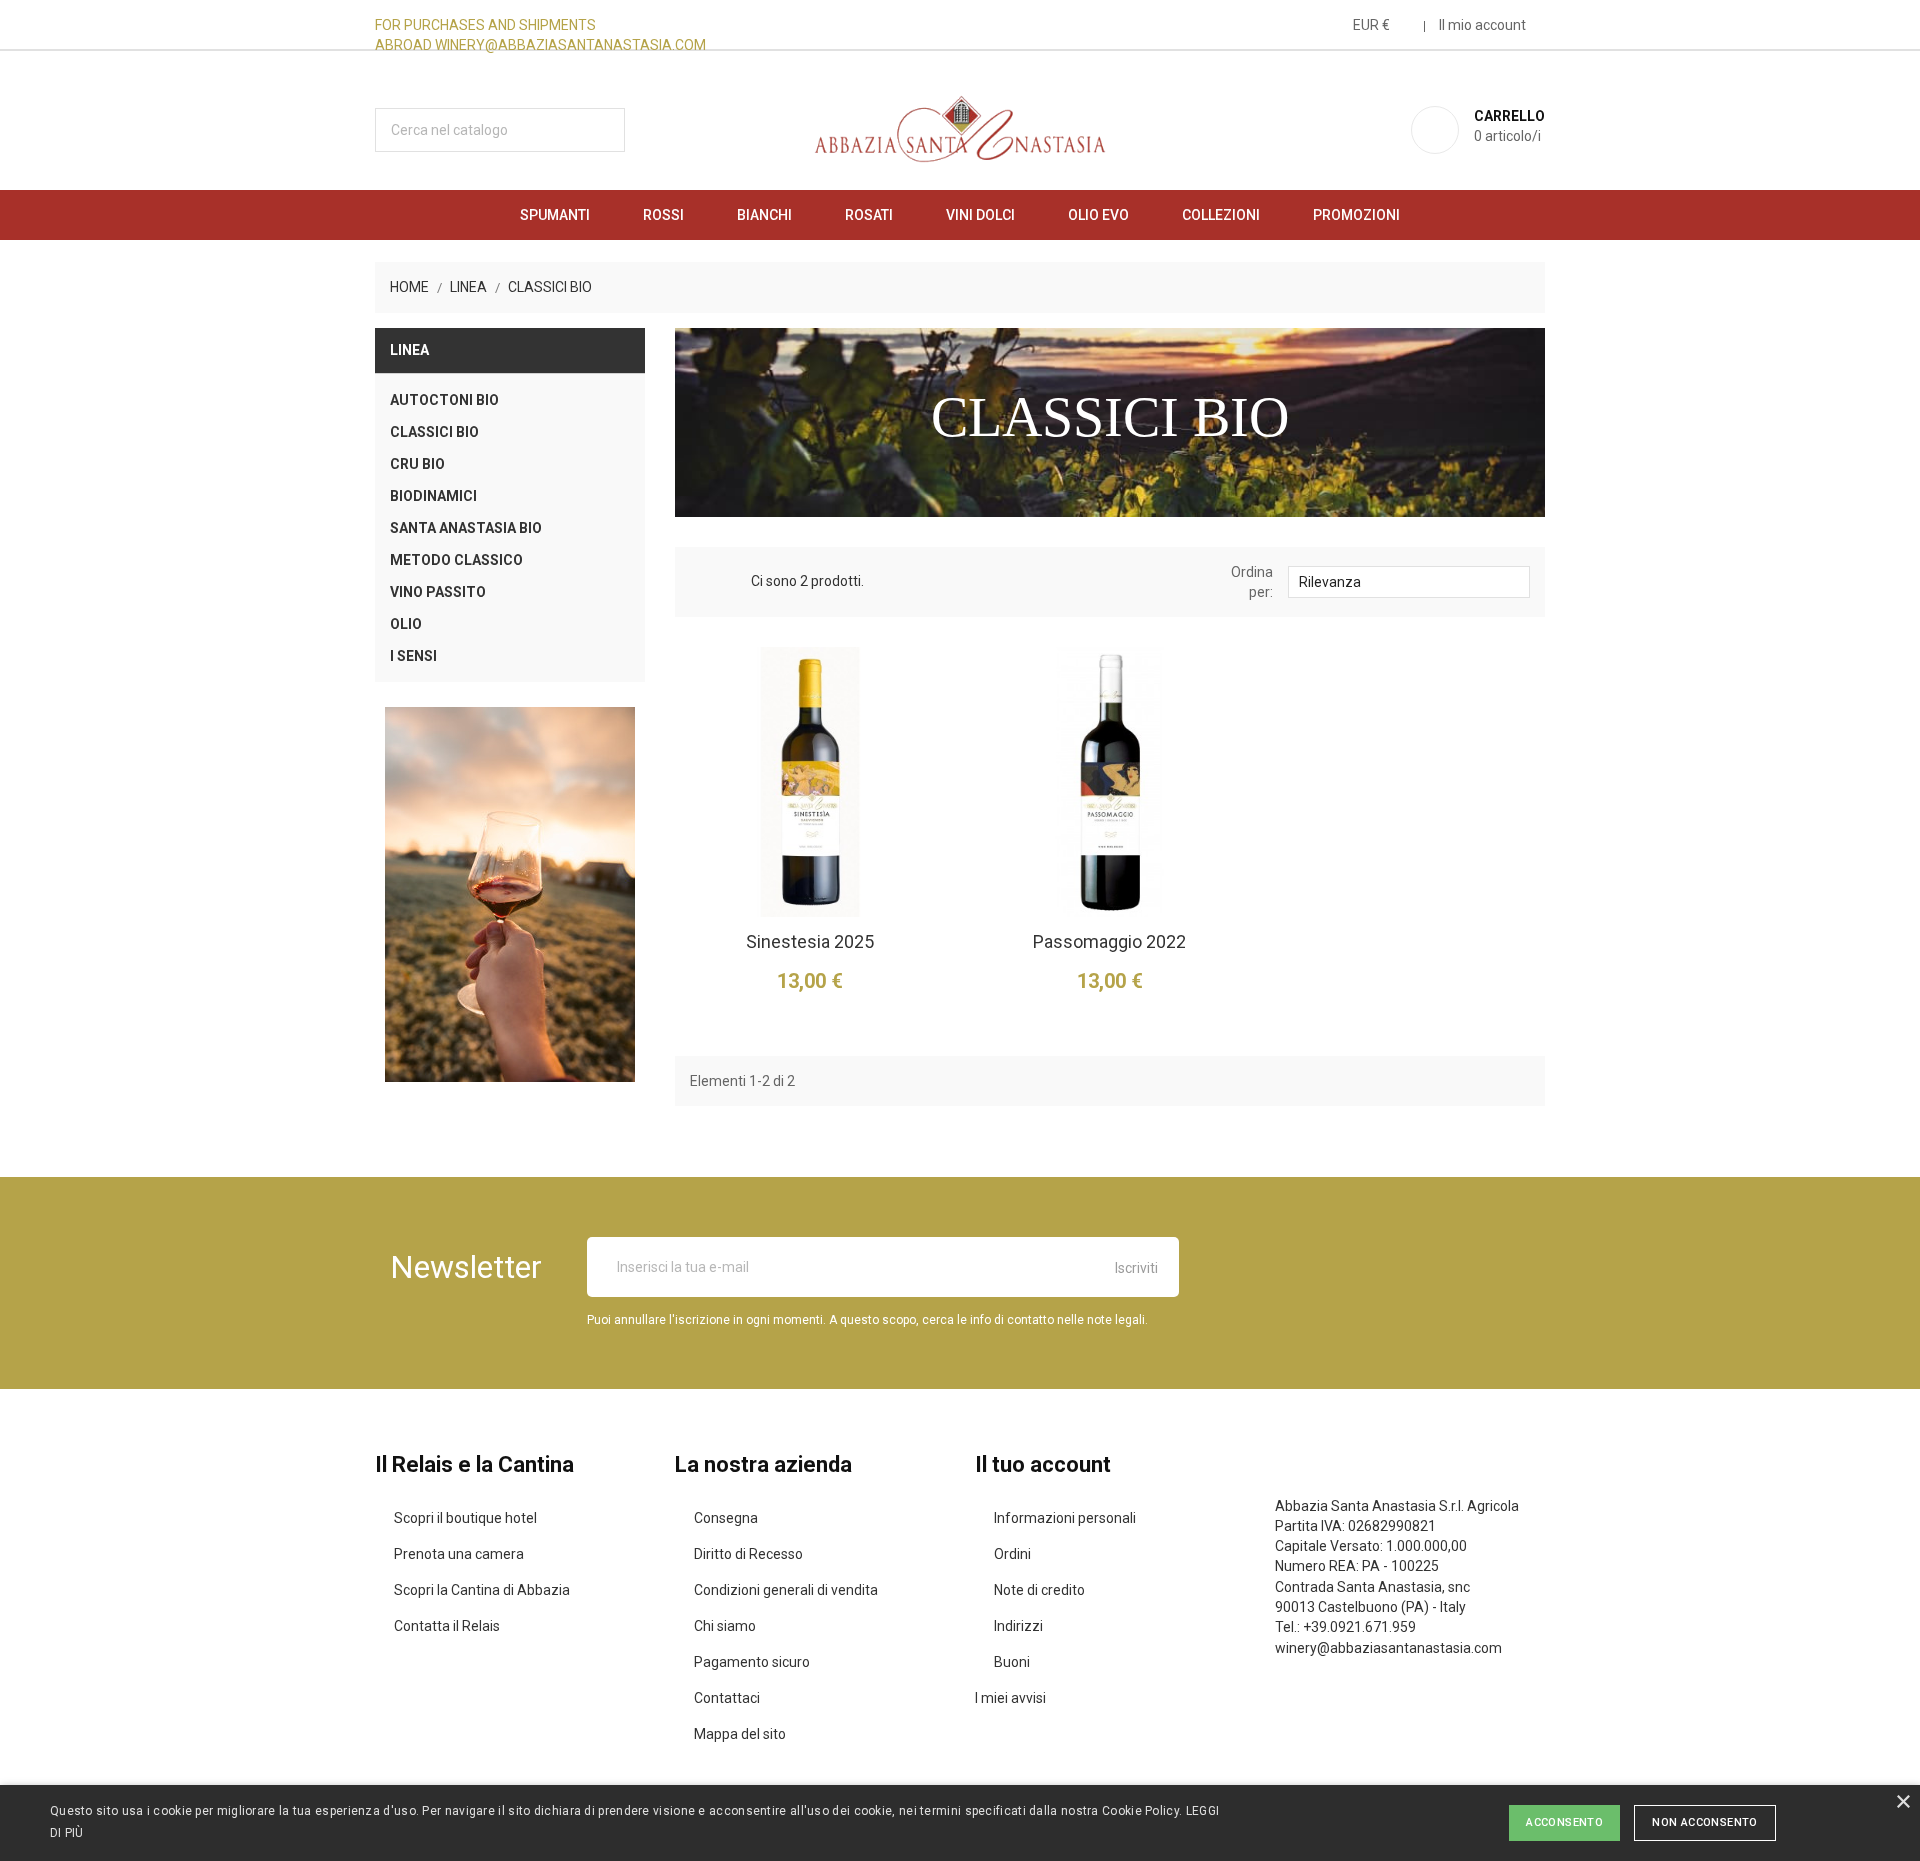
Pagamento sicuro (752, 1662)
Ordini (1012, 1554)
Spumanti (555, 215)
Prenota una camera (459, 1554)
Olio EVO (1098, 215)
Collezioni (1221, 215)
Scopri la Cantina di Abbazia (482, 1590)
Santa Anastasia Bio (466, 528)
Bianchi (764, 215)
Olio (406, 624)
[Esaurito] (1027, 864)
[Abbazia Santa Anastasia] (510, 894)
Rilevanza (1407, 580)
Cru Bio (417, 464)
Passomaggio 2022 (1109, 941)
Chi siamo (725, 1626)
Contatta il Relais (447, 1626)
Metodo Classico (456, 560)
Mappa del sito (740, 1734)
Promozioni (1356, 215)
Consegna (726, 1518)
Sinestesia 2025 (810, 941)
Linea (409, 350)
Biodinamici (433, 496)
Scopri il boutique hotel (465, 1518)
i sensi (413, 656)
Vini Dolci (980, 215)
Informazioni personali (1065, 1518)
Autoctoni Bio (444, 400)
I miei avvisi (1010, 1698)
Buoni (1012, 1662)
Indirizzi (1018, 1626)
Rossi (663, 215)
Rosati (869, 215)
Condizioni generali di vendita (786, 1590)
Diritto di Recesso (748, 1554)
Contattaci (727, 1698)
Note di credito (1039, 1590)
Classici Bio (434, 432)
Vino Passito (438, 592)
